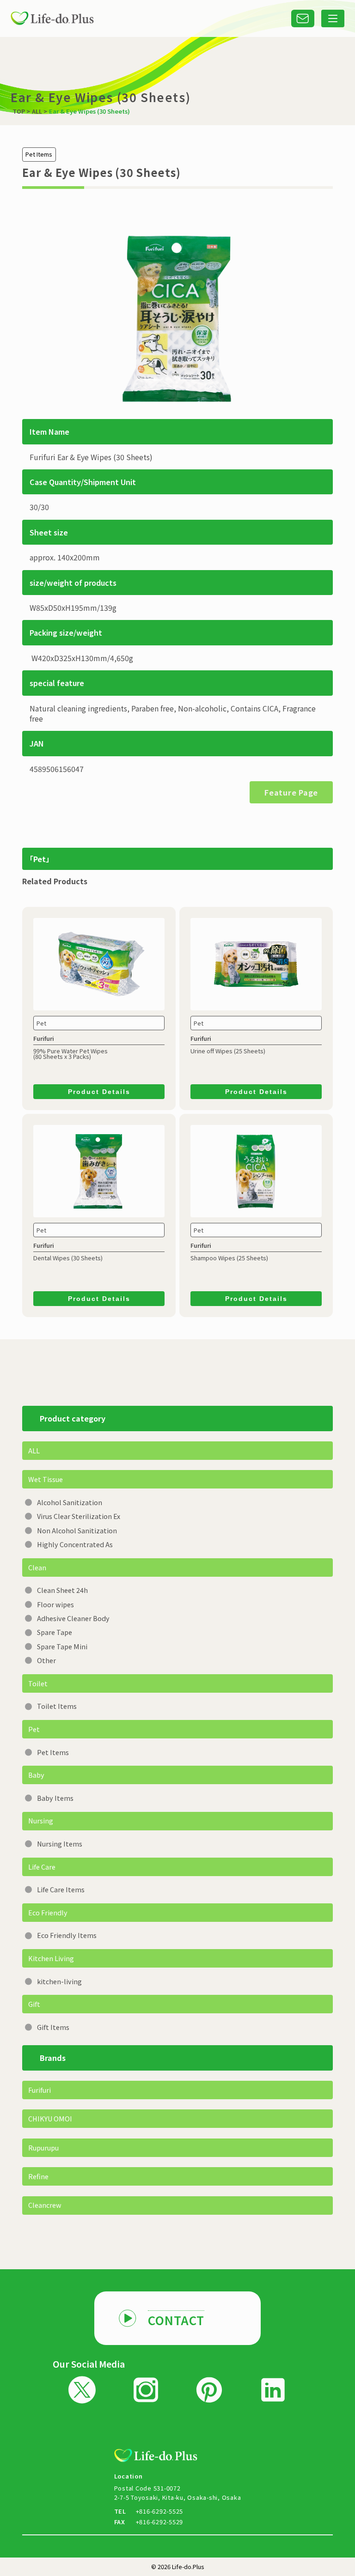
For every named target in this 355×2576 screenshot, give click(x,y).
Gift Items (53, 2027)
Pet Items (53, 1752)
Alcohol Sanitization (70, 1502)
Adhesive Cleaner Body (73, 1618)
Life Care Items (61, 1889)
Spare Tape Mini (62, 1646)
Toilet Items (57, 1706)
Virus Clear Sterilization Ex (79, 1516)
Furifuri (40, 2090)
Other (46, 1660)
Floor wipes (55, 1604)
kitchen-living (59, 1981)
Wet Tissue (46, 1479)
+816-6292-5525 (160, 2511)
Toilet (38, 1683)
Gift (34, 2004)
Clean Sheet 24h (62, 1590)
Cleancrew (45, 2205)
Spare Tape (55, 1632)
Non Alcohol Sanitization (77, 1530)
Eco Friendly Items (67, 1935)
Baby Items (55, 1798)
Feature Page (291, 792)
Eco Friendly (48, 1912)
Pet (34, 1729)
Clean (37, 1567)
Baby (36, 1775)
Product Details (99, 1092)
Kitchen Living (51, 1958)
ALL (34, 1450)
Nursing (41, 1820)
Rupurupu (43, 2148)
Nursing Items (60, 1844)
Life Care (42, 1867)
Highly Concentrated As (75, 1544)
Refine (38, 2176)
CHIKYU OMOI (50, 2118)
